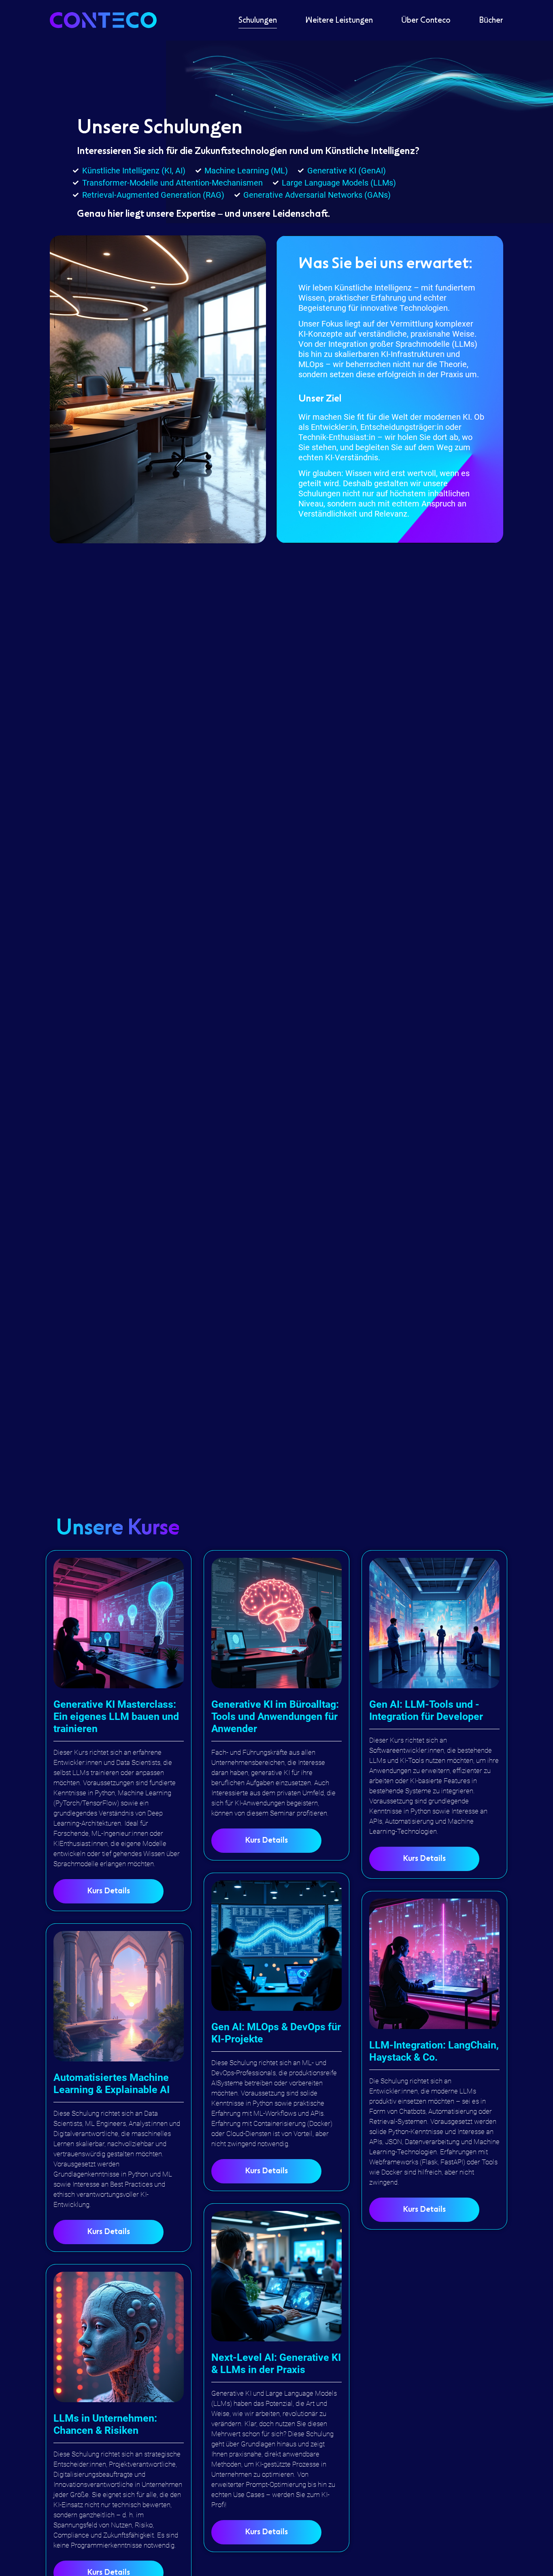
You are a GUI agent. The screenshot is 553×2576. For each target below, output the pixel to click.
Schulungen (258, 20)
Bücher (491, 20)
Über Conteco (426, 20)
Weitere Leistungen (339, 20)
